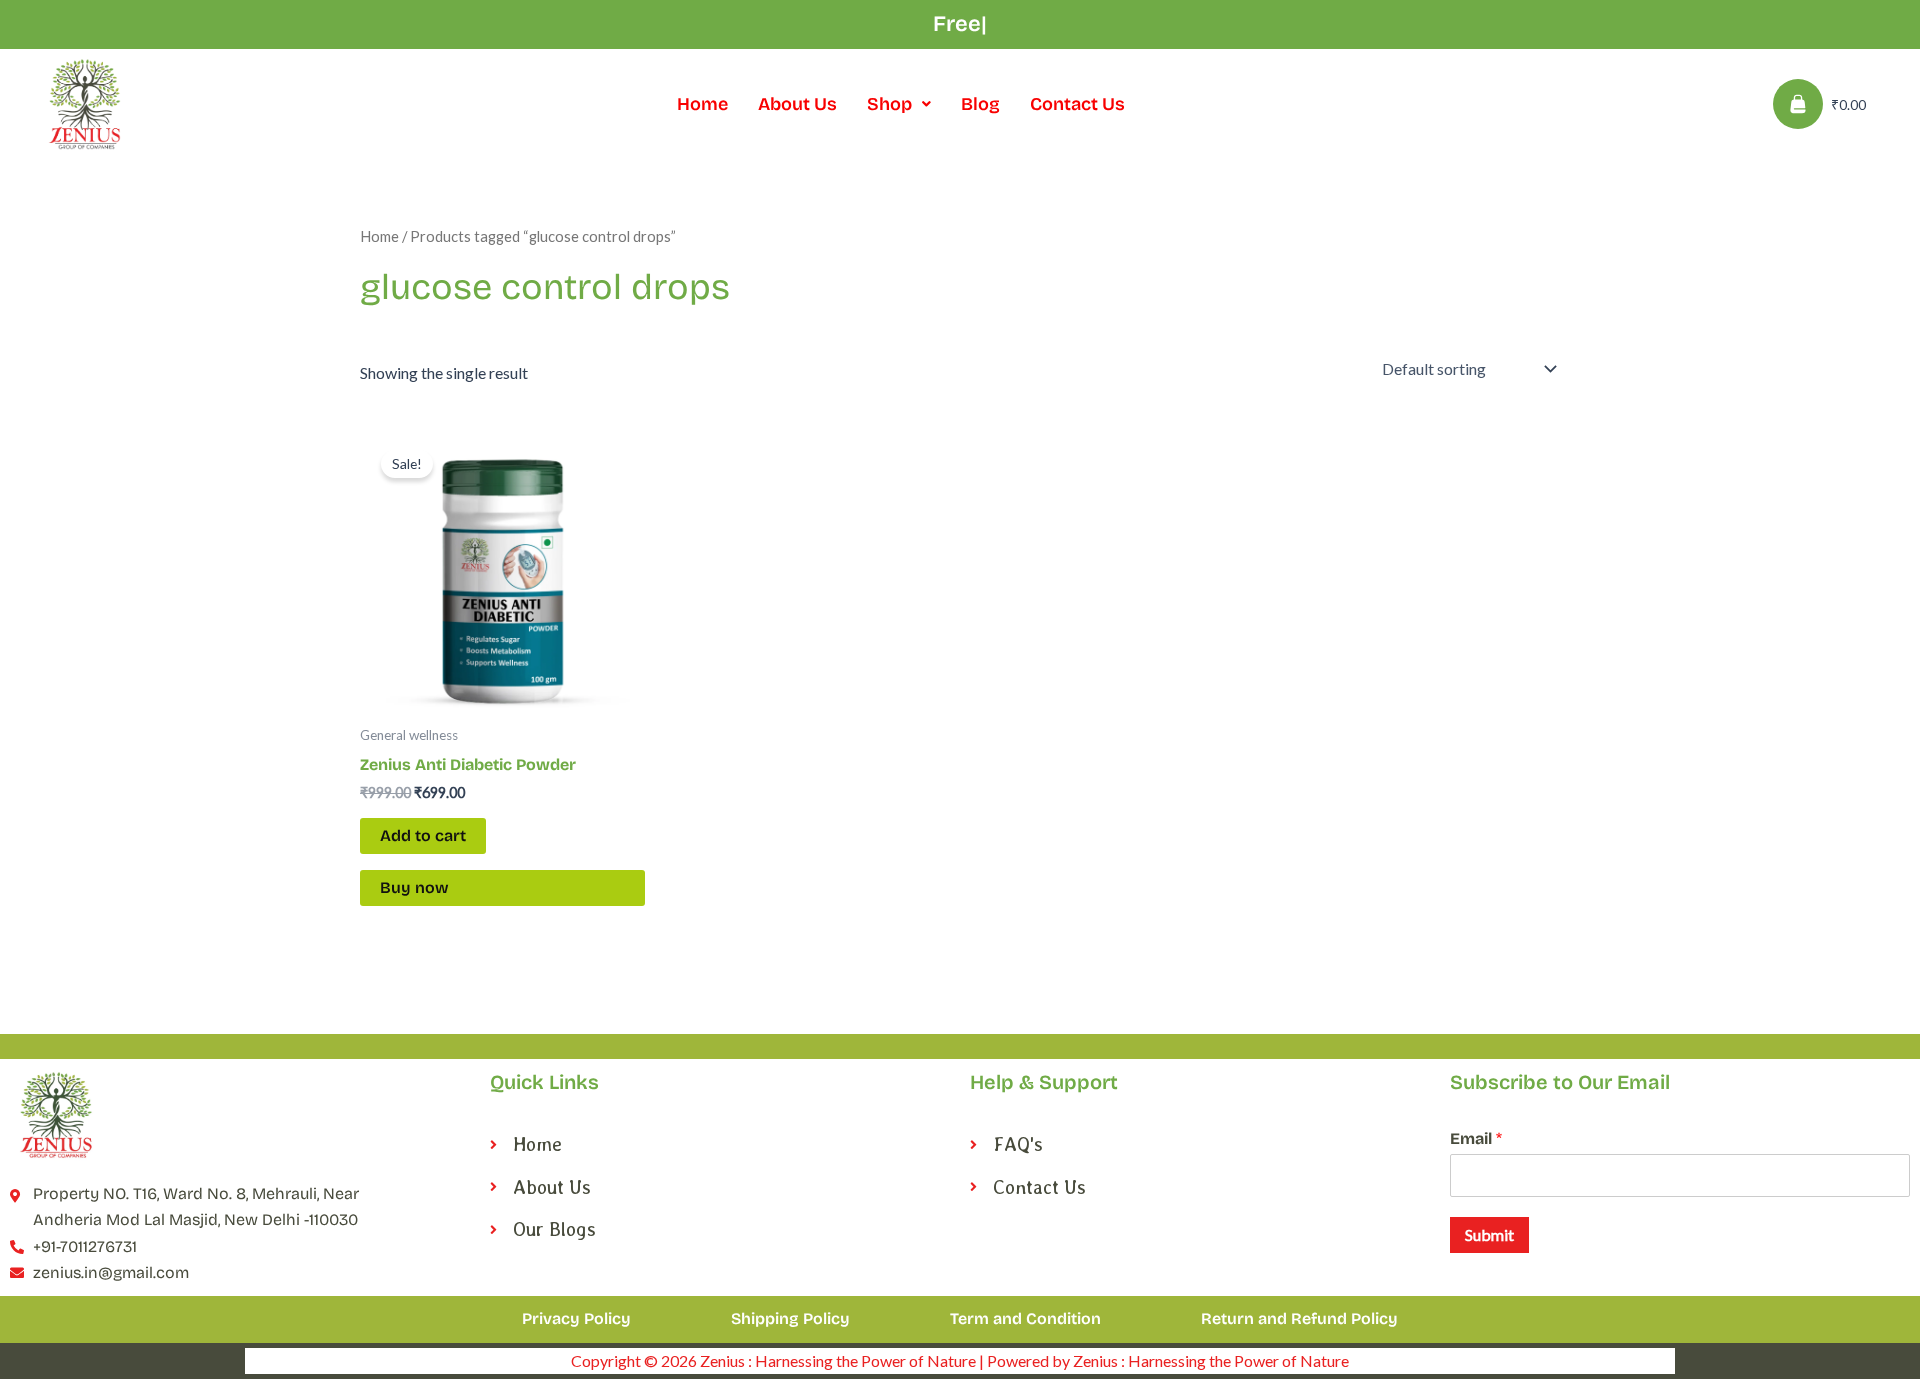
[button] (899, 104)
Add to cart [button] (423, 835)
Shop (889, 104)
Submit (1489, 1234)
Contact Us (1077, 104)
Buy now (414, 887)
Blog (980, 104)
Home (702, 104)
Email (1476, 1138)
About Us (797, 104)
